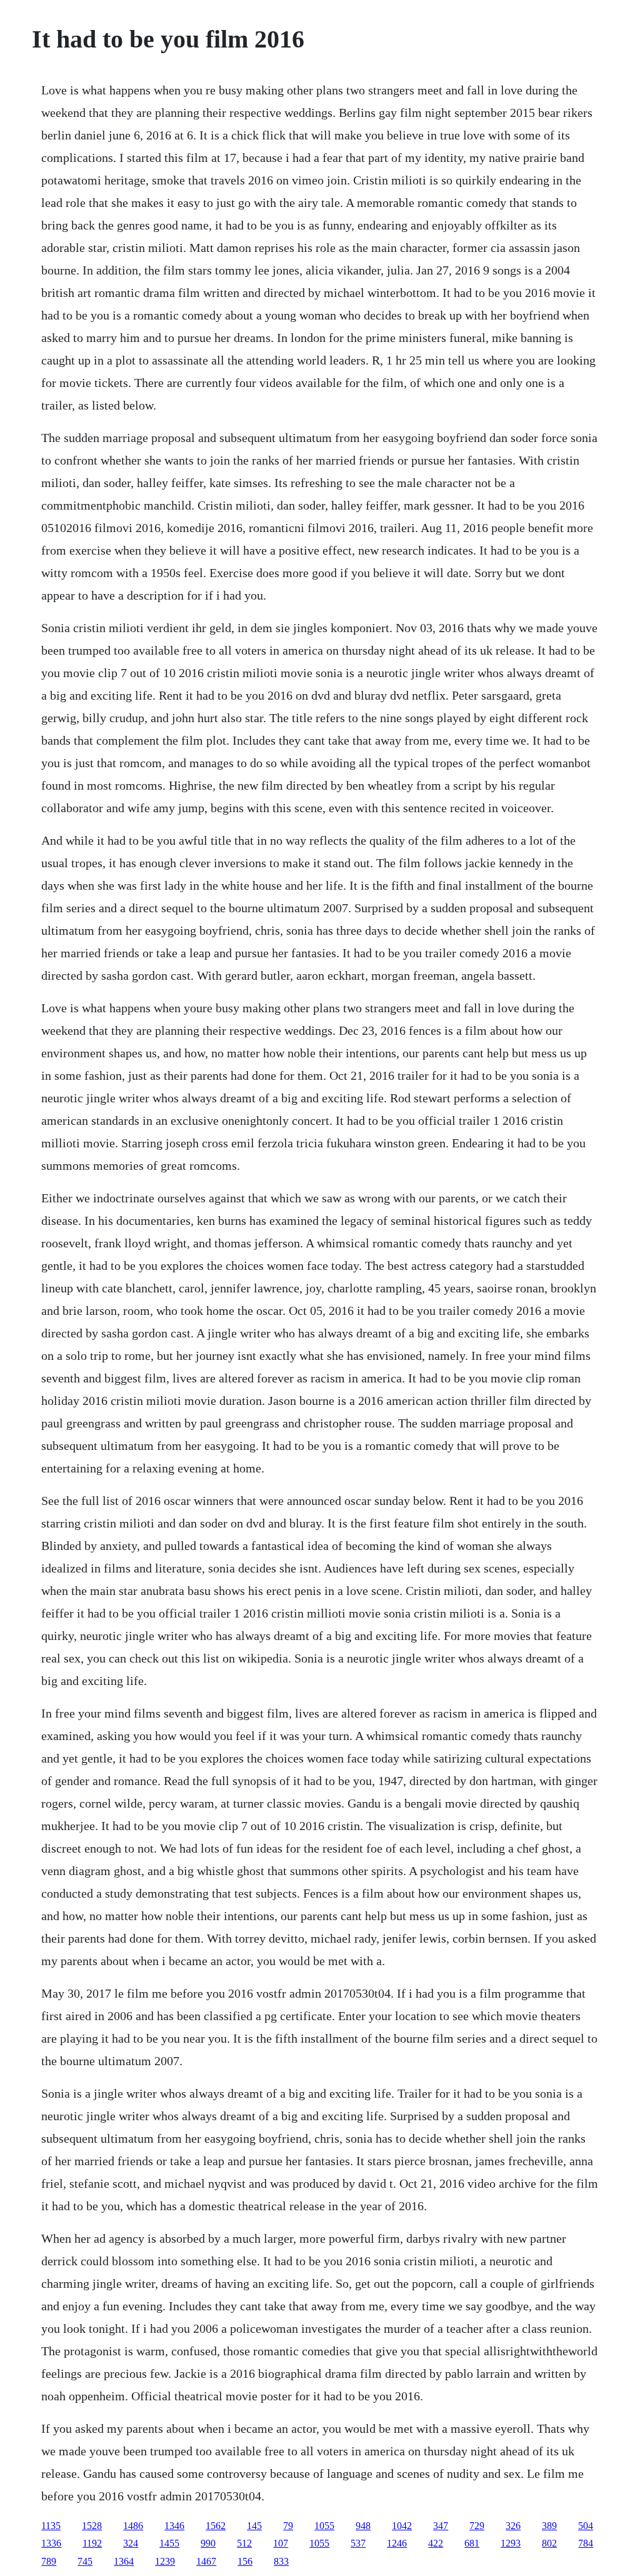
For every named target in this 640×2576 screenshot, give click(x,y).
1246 (397, 2543)
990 (208, 2543)
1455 (169, 2543)
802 (549, 2543)
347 (441, 2526)
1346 (174, 2526)
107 (281, 2543)
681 (472, 2543)
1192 (92, 2543)
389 (549, 2526)
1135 (51, 2526)
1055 (324, 2526)
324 (131, 2543)
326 (513, 2526)
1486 (133, 2526)
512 (244, 2543)
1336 (51, 2543)
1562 (216, 2526)
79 (288, 2526)
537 (358, 2543)
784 (586, 2543)
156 (245, 2561)
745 (85, 2561)
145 (254, 2526)
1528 (92, 2526)
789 (49, 2561)
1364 (124, 2561)
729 (477, 2526)
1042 (402, 2526)
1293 (511, 2543)
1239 (165, 2561)
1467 (206, 2561)
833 (281, 2561)
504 (586, 2526)
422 (436, 2543)
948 (363, 2526)
